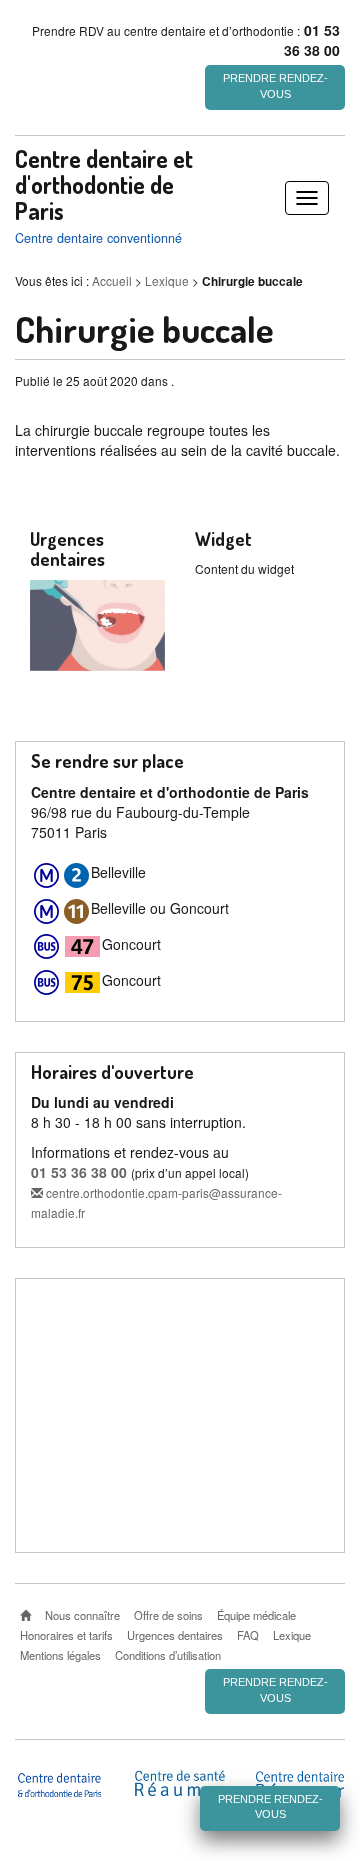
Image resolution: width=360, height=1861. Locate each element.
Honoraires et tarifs (66, 1635)
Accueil (112, 280)
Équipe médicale (256, 1615)
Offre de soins (168, 1615)
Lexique (167, 280)
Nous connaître (82, 1615)
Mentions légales (60, 1655)
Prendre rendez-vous (275, 86)
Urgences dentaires (175, 1635)
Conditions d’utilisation (168, 1655)
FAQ (248, 1635)
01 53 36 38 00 (79, 1172)
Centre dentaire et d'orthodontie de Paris (104, 185)
